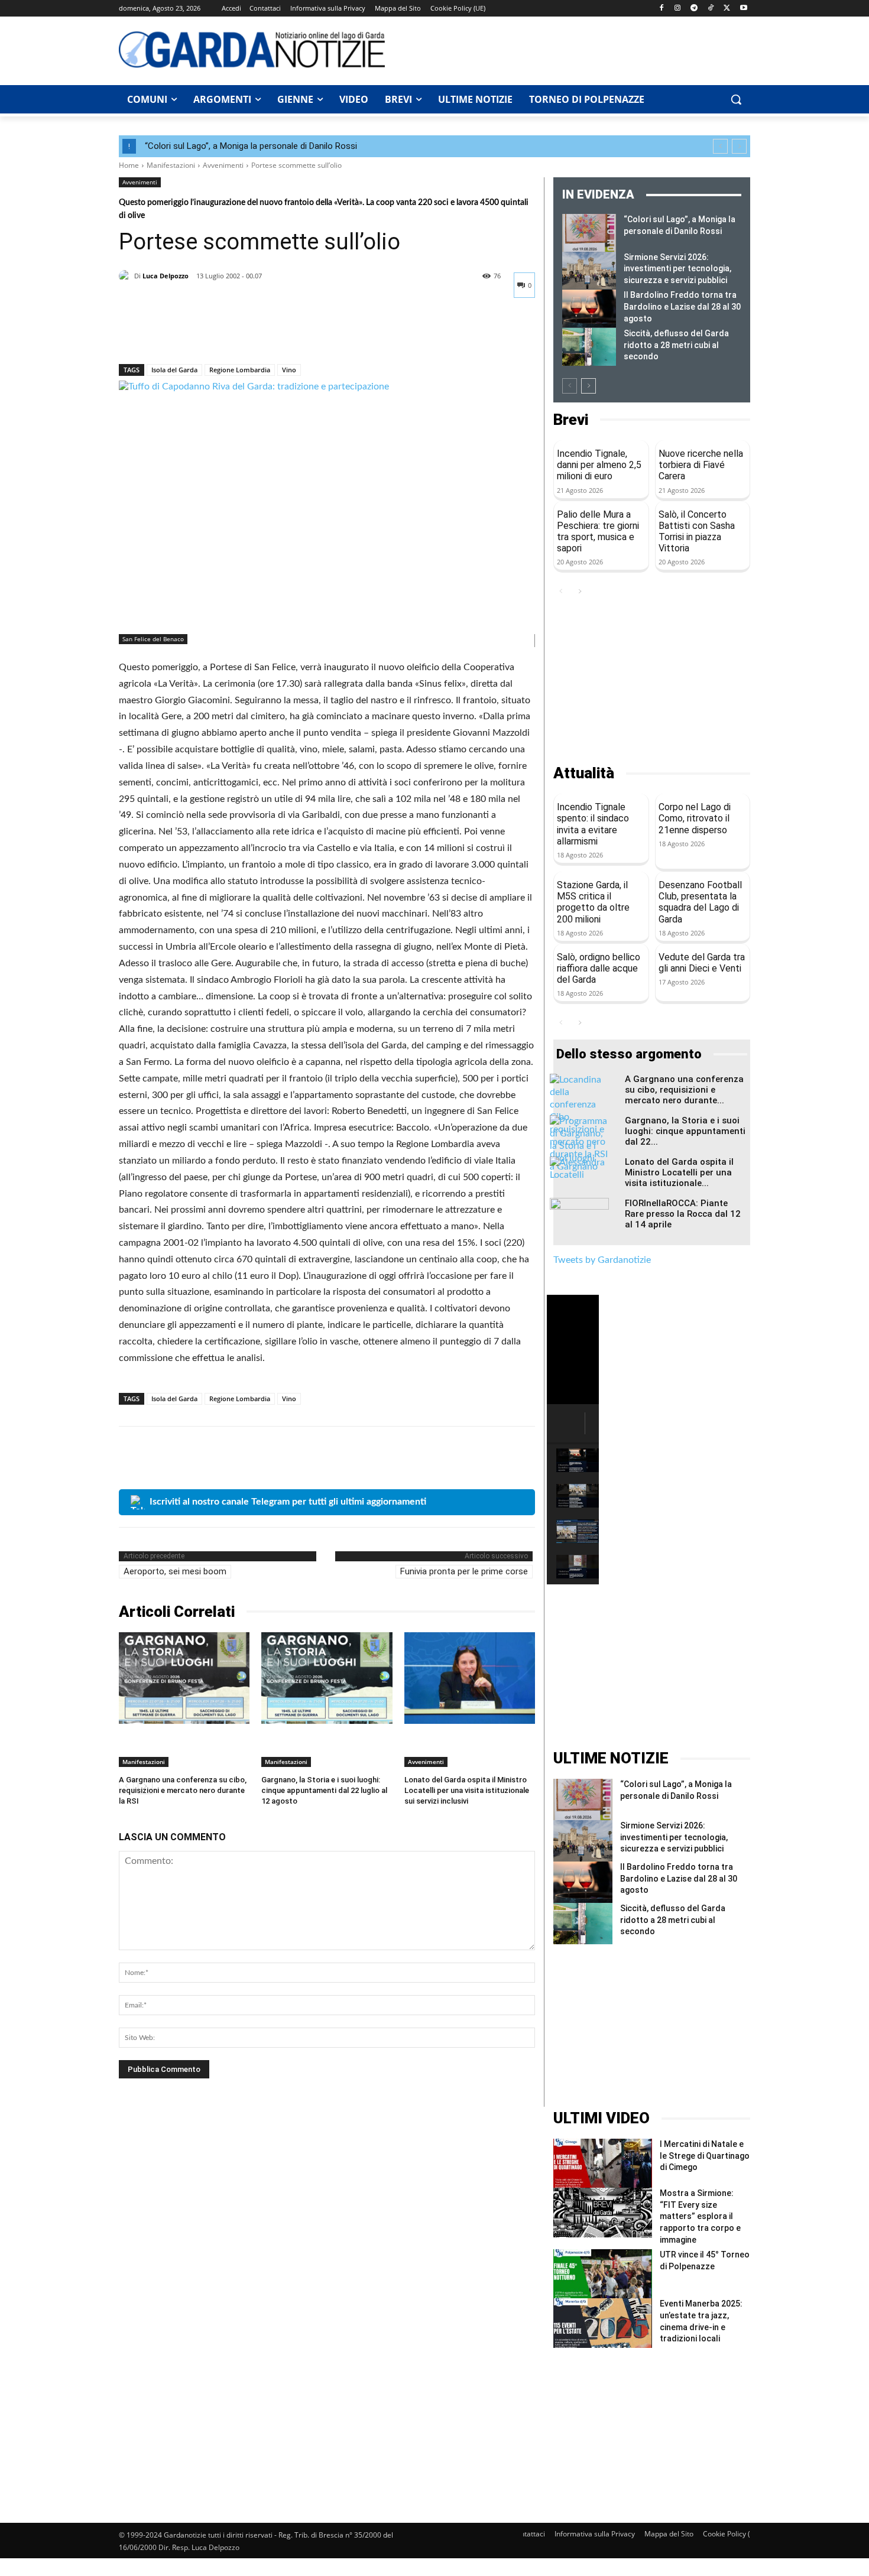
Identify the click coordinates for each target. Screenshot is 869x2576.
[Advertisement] (574, 49)
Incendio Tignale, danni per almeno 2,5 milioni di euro (599, 465)
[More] (240, 333)
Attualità (584, 773)
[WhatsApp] (212, 333)
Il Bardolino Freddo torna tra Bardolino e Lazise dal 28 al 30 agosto (682, 306)
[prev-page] (570, 386)
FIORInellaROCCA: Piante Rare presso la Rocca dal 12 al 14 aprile (683, 1214)
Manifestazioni (171, 165)
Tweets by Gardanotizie (602, 1260)
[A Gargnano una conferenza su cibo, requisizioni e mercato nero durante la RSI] (184, 1678)
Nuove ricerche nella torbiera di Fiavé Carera (701, 465)
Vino (289, 370)
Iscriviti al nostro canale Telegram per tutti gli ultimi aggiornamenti (288, 1502)
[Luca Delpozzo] (127, 276)
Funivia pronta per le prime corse (464, 1571)
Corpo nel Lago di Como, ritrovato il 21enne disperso (695, 818)
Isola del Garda (174, 370)
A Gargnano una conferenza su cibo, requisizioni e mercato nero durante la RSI (183, 1790)
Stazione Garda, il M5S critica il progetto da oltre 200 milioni (593, 902)
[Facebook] (661, 9)
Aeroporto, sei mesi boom (175, 1571)
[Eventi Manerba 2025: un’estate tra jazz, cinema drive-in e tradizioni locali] (603, 2323)
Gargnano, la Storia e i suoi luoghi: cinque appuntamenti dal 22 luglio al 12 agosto (324, 1790)
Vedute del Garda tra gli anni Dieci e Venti (702, 963)
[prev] (720, 146)
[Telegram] (694, 9)
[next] (739, 146)
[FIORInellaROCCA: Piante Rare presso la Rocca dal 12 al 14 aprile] (579, 1219)
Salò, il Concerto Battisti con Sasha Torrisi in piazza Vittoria (697, 532)
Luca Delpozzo (166, 276)
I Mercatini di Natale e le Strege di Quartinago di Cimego (705, 2156)
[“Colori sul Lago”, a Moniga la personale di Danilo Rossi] (589, 233)
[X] (727, 9)
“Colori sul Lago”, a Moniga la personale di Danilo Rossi (251, 146)
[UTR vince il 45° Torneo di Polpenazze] (603, 2274)
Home (129, 165)
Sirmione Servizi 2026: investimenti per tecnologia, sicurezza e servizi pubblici (677, 269)
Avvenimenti (223, 165)
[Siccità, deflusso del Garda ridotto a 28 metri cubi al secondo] (589, 347)
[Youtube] (743, 9)
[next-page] (588, 386)
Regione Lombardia (240, 370)
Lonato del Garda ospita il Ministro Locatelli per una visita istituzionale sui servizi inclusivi (467, 1790)
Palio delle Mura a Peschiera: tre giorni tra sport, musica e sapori (598, 532)
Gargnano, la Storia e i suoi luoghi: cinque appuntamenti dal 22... (685, 1131)
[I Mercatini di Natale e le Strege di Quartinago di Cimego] (603, 2163)
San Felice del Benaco (153, 639)
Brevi (571, 420)
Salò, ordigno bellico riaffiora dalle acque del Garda (599, 968)
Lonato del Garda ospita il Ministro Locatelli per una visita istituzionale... (679, 1172)
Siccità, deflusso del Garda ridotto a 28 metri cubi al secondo (676, 345)
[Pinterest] (185, 333)
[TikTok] (711, 9)
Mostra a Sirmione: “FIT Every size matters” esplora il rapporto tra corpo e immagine (700, 2216)
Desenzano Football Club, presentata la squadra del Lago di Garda (700, 902)
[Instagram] (678, 9)
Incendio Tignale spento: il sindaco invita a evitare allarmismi (593, 824)
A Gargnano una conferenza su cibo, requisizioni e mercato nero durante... (684, 1090)
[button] (736, 99)
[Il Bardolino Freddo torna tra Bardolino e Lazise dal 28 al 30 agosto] (589, 308)
